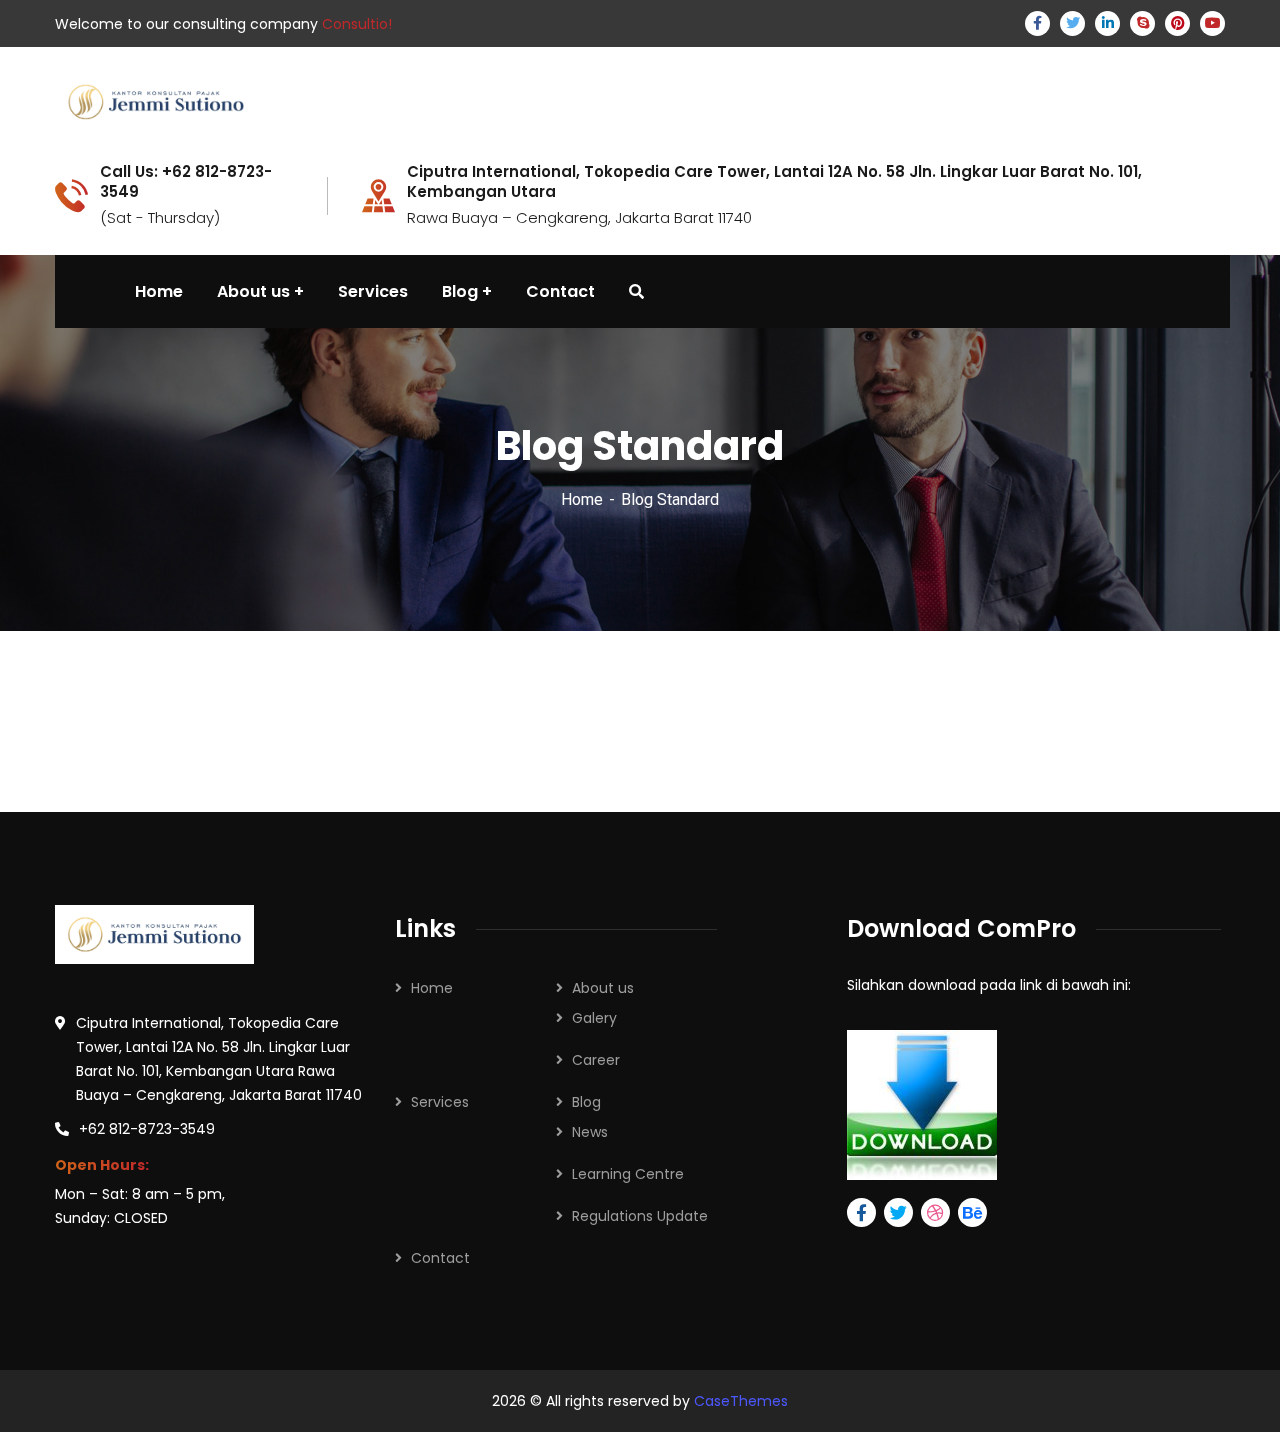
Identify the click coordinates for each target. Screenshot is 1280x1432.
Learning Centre (628, 1174)
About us (603, 988)
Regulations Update (640, 1216)
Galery (594, 1018)
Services (440, 1102)
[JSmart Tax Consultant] (156, 100)
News (590, 1132)
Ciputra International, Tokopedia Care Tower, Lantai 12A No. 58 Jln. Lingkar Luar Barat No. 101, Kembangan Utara (774, 182)
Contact (440, 1258)
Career (596, 1060)
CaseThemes (741, 1401)
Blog (586, 1102)
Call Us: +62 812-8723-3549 (186, 182)
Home (582, 499)
